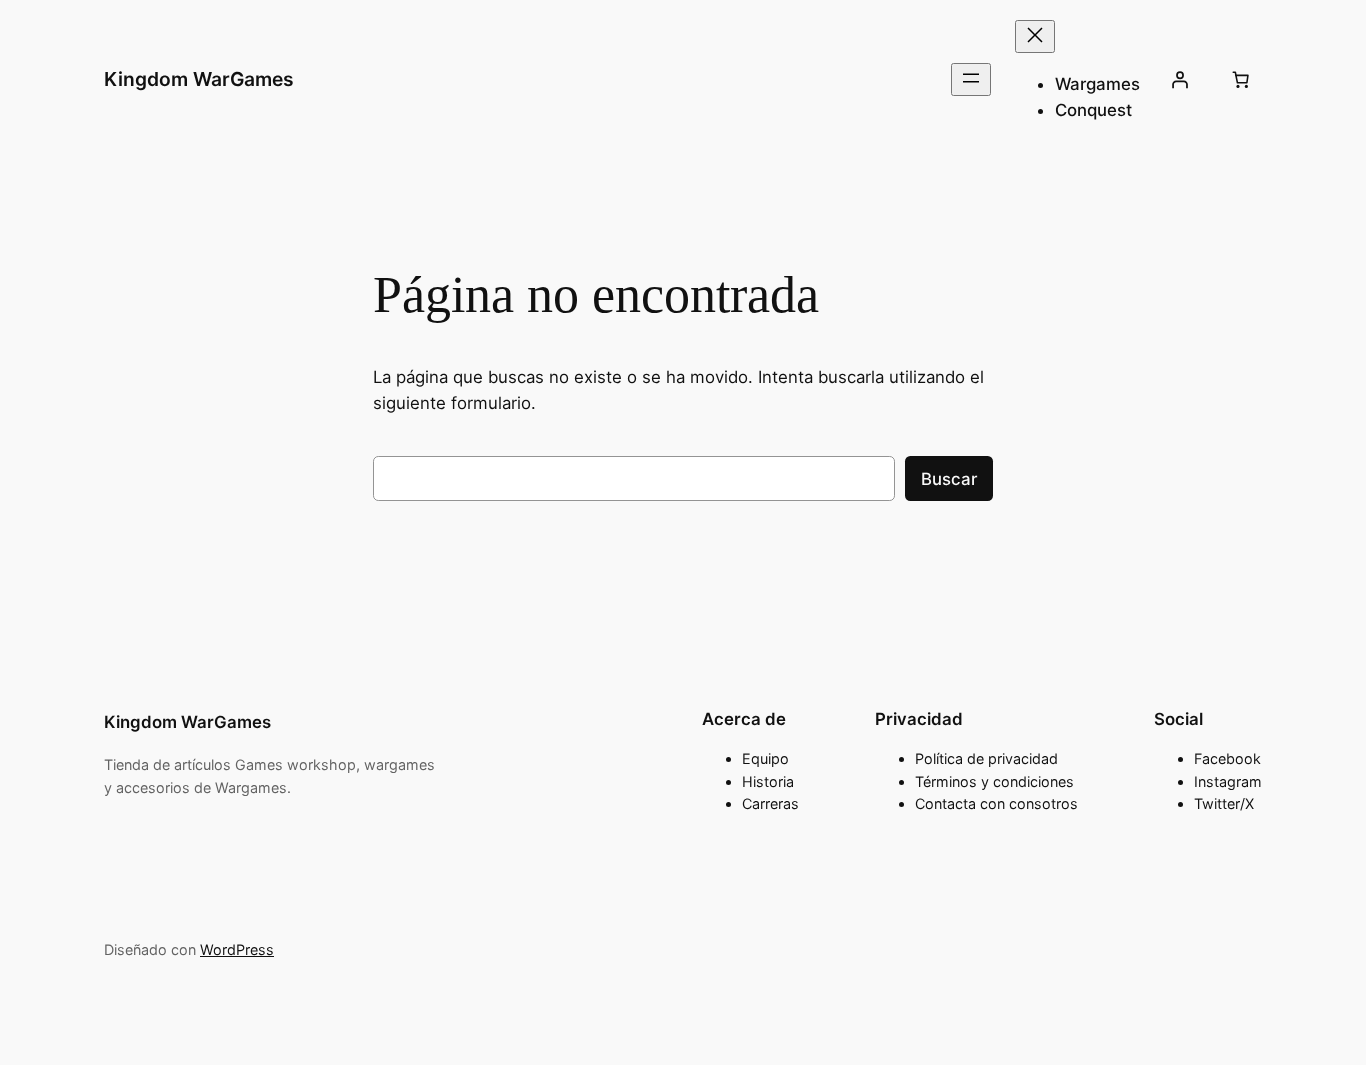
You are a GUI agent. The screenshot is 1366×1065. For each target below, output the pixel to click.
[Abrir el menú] (971, 79)
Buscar (949, 479)
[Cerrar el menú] (1035, 36)
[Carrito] (1241, 80)
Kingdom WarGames (199, 79)
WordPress (237, 949)
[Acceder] (1180, 80)
